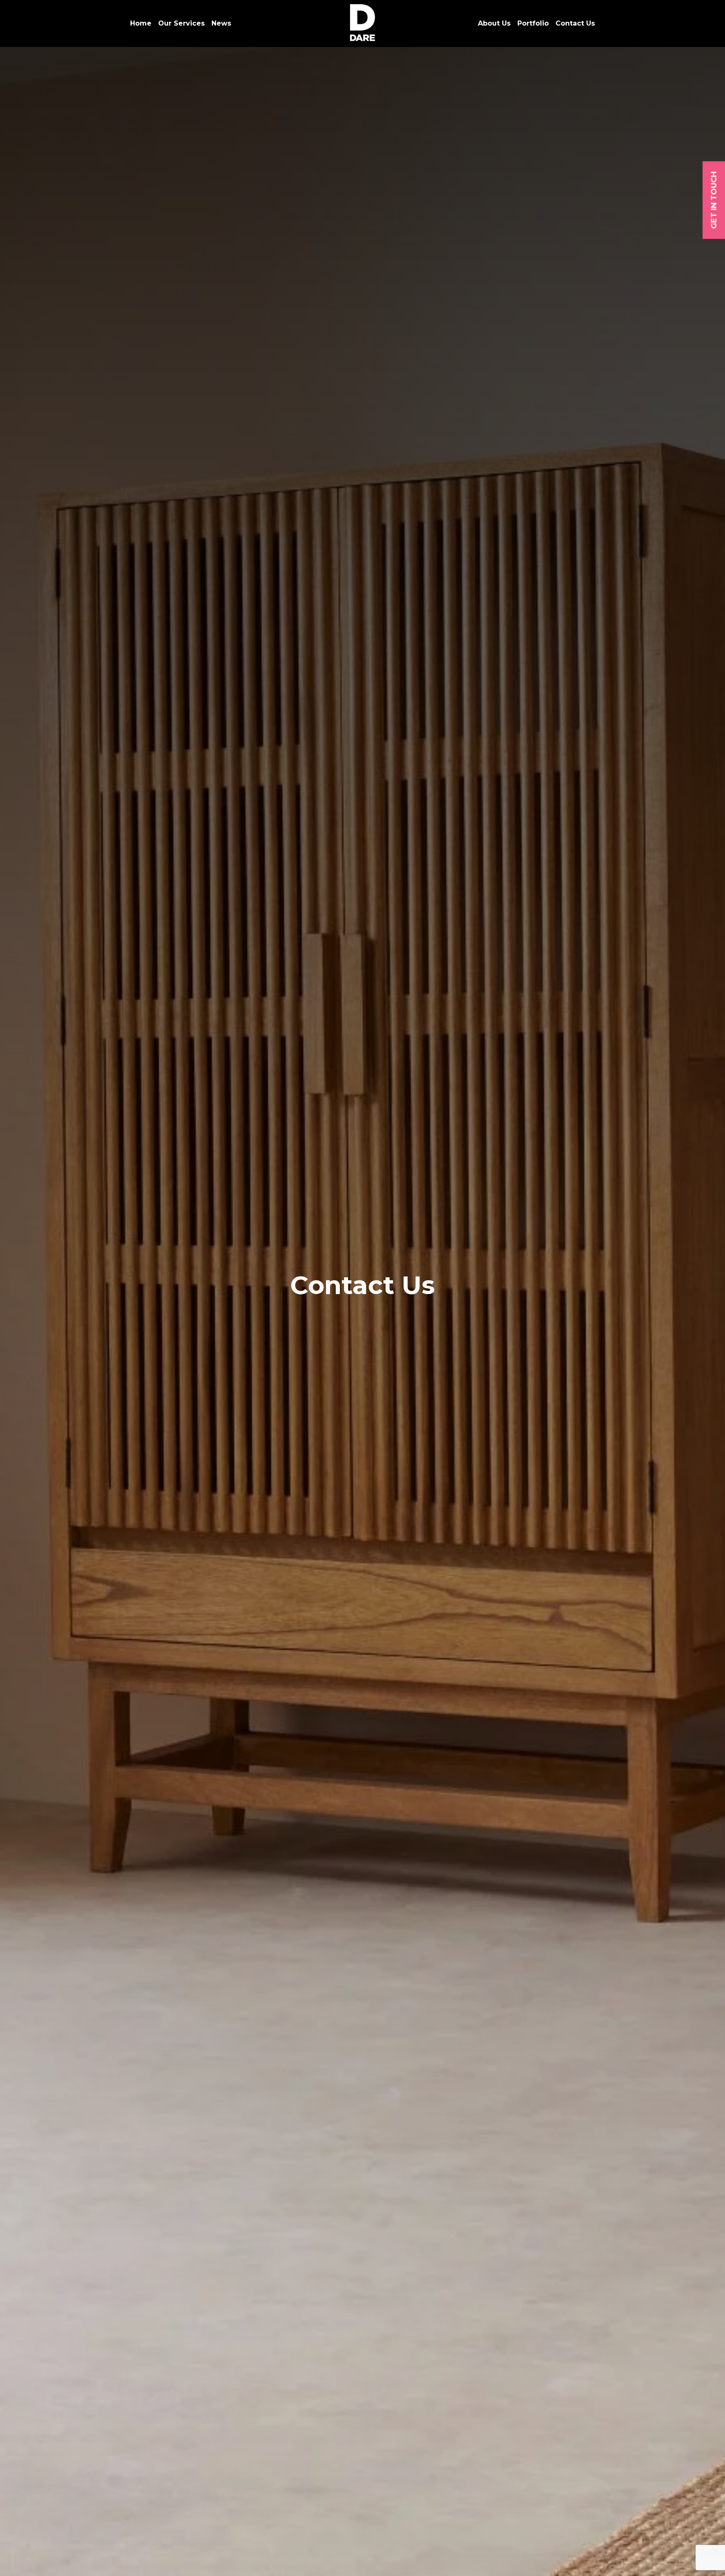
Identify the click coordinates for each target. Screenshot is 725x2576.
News (221, 23)
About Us (494, 23)
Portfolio (533, 23)
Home (141, 23)
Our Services (181, 23)
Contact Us (575, 23)
